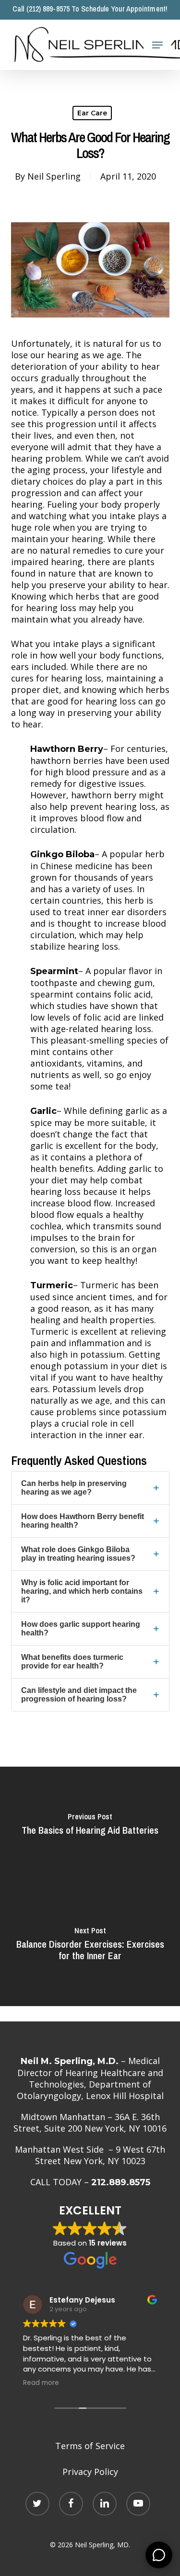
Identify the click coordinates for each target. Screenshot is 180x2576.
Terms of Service (90, 2446)
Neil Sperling (54, 176)
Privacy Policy (90, 2472)
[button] (157, 45)
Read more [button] (41, 2383)
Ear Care (92, 113)
